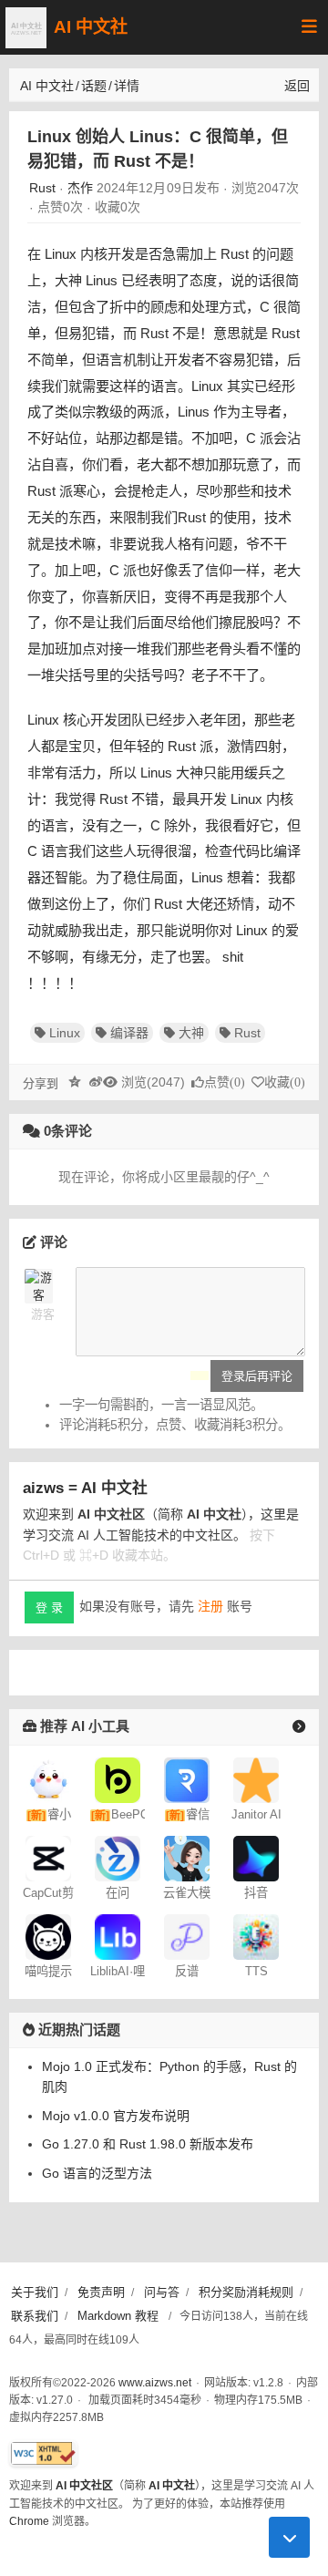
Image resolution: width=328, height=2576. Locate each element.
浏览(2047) (153, 1082)
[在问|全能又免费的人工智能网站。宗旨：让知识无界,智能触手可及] (118, 1857)
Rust (42, 188)
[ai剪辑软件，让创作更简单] (48, 1857)
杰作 (80, 188)
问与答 (162, 2292)
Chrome (29, 2521)
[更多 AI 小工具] (299, 1726)
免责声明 (101, 2292)
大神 (191, 1033)
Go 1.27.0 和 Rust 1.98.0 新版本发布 (148, 2144)
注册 (210, 1606)
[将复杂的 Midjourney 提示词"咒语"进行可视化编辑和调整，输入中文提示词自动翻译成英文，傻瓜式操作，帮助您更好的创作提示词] (48, 1935)
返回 (297, 86)
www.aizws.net (155, 2383)
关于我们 (35, 2292)
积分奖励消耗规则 (246, 2292)
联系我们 (35, 2316)
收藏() (285, 1082)
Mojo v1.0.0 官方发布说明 (116, 2116)
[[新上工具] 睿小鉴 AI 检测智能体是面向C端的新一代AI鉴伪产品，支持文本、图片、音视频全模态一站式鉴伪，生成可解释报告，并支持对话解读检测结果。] (48, 1778)
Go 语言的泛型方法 (97, 2173)
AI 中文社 (91, 27)
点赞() (225, 1082)
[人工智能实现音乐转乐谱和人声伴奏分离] (187, 1935)
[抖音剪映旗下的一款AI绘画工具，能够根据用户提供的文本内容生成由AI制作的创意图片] (256, 1857)
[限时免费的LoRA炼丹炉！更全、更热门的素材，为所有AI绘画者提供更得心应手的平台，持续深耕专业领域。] (118, 1935)
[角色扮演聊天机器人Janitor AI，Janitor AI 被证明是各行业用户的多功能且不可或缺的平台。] (256, 1778)
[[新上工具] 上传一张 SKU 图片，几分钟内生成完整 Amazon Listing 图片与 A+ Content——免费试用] (118, 1778)
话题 (94, 86)
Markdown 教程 (118, 2316)
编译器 (129, 1033)
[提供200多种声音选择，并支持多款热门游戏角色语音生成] (256, 1935)
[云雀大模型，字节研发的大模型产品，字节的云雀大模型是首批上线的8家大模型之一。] (187, 1857)
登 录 (49, 1607)
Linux (65, 1033)
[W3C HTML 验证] (43, 2453)
